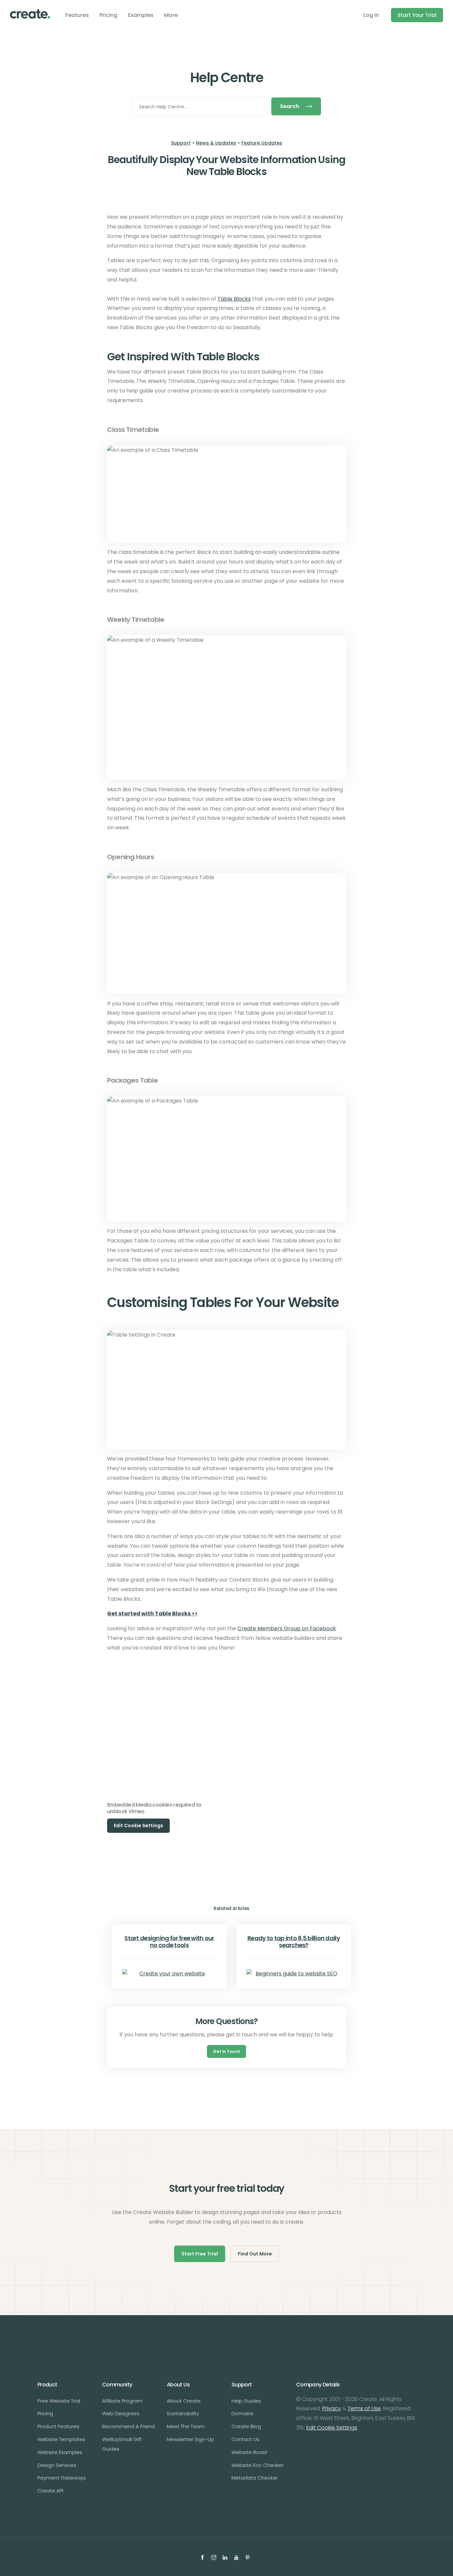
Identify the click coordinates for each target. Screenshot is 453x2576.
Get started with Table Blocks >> (152, 1614)
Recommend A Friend (129, 2426)
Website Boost (249, 2452)
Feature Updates (262, 143)
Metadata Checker (255, 2478)
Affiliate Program (122, 2401)
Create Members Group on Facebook (287, 1628)
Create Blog (246, 2426)
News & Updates (216, 143)
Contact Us (245, 2439)
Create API (50, 2491)
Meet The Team (186, 2426)
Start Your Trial (417, 15)
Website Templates (61, 2439)
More (171, 15)
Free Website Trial (59, 2401)
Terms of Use (364, 2408)
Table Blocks (234, 299)
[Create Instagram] (215, 2557)
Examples (141, 15)
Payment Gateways (62, 2478)
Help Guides (246, 2401)
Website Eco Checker (258, 2465)
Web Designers (121, 2413)
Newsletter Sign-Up (191, 2439)
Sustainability (183, 2413)
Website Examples (60, 2452)
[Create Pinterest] (248, 2557)
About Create (184, 2401)
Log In (371, 15)
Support (181, 143)
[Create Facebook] (203, 2557)
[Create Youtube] (237, 2557)
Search (290, 106)
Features (77, 15)
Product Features (58, 2426)
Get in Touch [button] (227, 2051)
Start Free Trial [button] (200, 2254)
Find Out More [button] (255, 2254)
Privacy (332, 2408)
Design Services (57, 2465)
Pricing (108, 15)
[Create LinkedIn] (226, 2557)
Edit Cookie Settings (332, 2428)
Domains (242, 2413)
